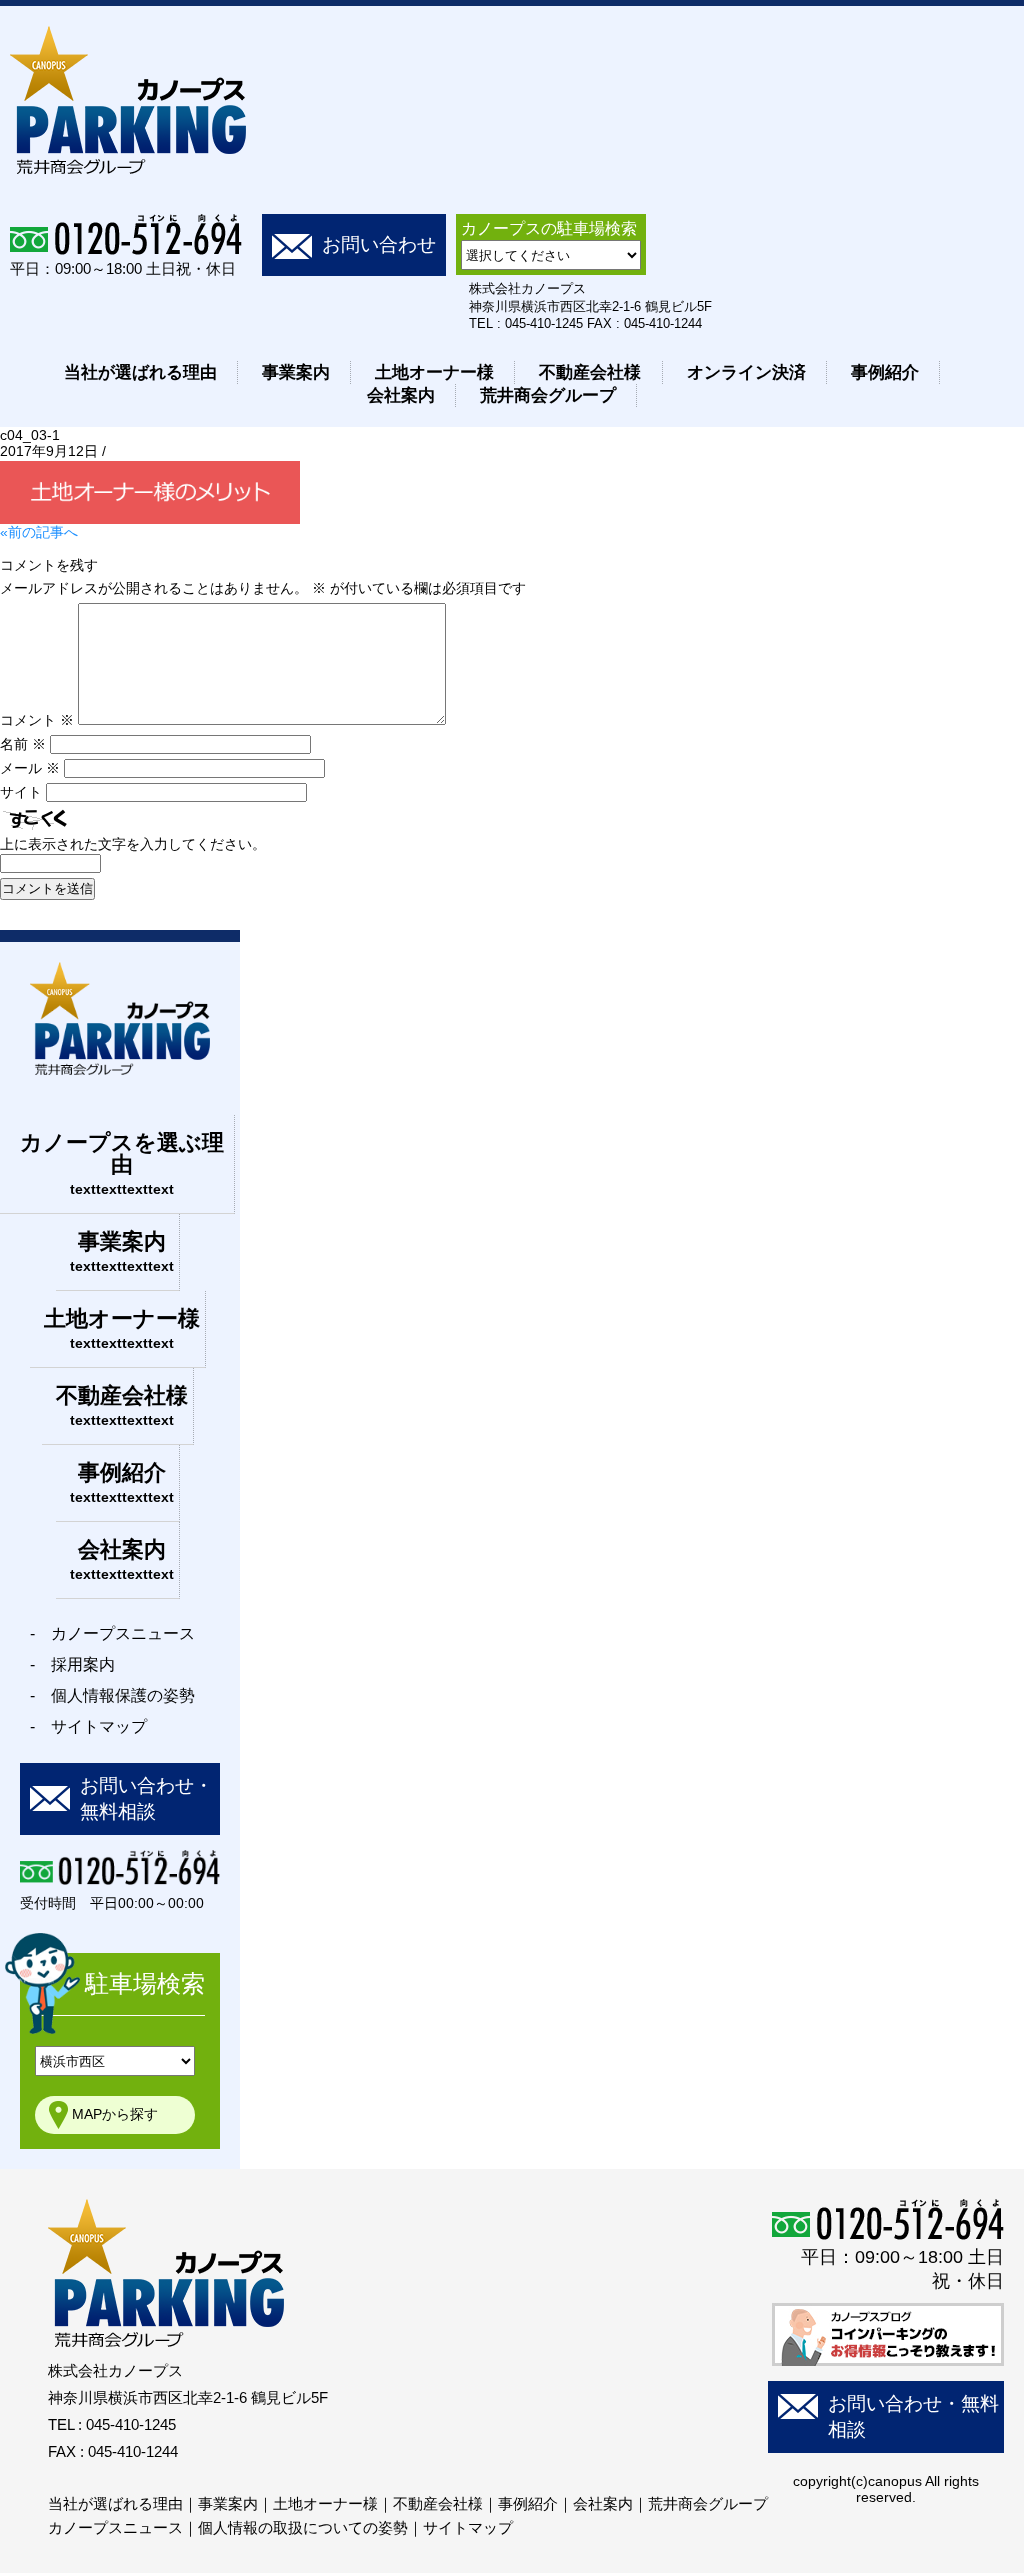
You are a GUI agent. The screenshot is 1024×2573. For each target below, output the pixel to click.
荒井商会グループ (548, 395)
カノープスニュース (115, 2527)
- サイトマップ (88, 1726)
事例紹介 (885, 372)
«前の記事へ (39, 532)
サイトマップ (468, 2527)
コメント (37, 720)
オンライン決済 (746, 372)
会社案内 (401, 395)
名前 (23, 744)
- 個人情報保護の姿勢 (112, 1695)
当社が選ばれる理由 (140, 372)
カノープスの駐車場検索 (549, 228)
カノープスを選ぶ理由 (122, 1163)
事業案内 (296, 372)
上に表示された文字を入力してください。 (133, 844)
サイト (21, 792)
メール (30, 768)
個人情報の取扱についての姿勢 (303, 2527)
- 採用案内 (72, 1664)
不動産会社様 (590, 372)
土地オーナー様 (434, 372)
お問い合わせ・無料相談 (146, 1798)
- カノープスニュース (112, 1633)
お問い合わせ (379, 244)
